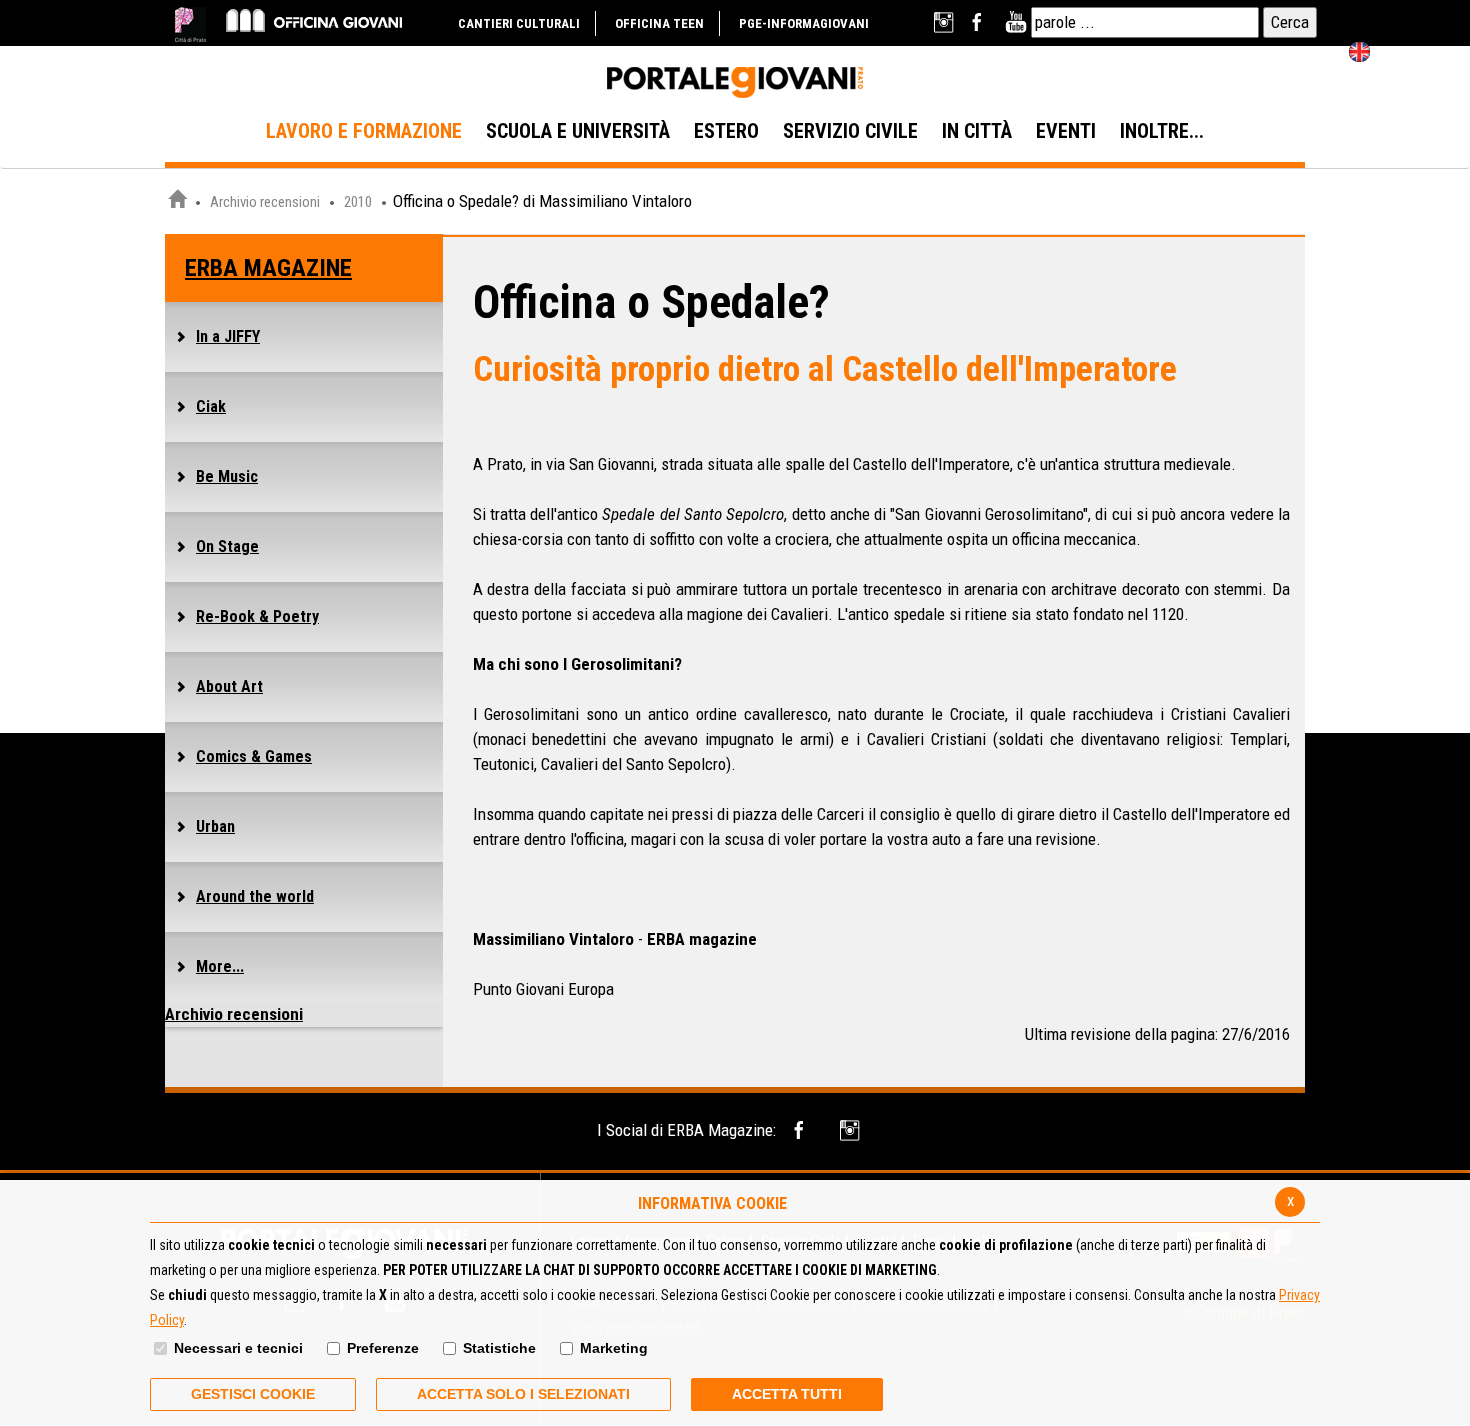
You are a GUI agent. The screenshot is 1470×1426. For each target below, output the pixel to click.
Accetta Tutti (787, 1394)
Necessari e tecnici (238, 1348)
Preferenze (383, 1348)
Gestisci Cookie (253, 1394)
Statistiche (499, 1348)
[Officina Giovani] (314, 19)
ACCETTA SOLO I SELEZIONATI (523, 1394)
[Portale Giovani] (735, 83)
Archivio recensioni (265, 202)
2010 (358, 202)
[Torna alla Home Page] (177, 202)
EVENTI (1066, 131)
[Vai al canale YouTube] (1015, 22)
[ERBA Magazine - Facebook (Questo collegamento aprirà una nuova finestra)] (802, 1130)
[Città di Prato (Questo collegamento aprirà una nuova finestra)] (190, 24)
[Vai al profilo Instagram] (945, 22)
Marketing (614, 1348)
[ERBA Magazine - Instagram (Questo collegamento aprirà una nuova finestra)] (851, 1130)
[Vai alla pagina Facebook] (980, 22)
